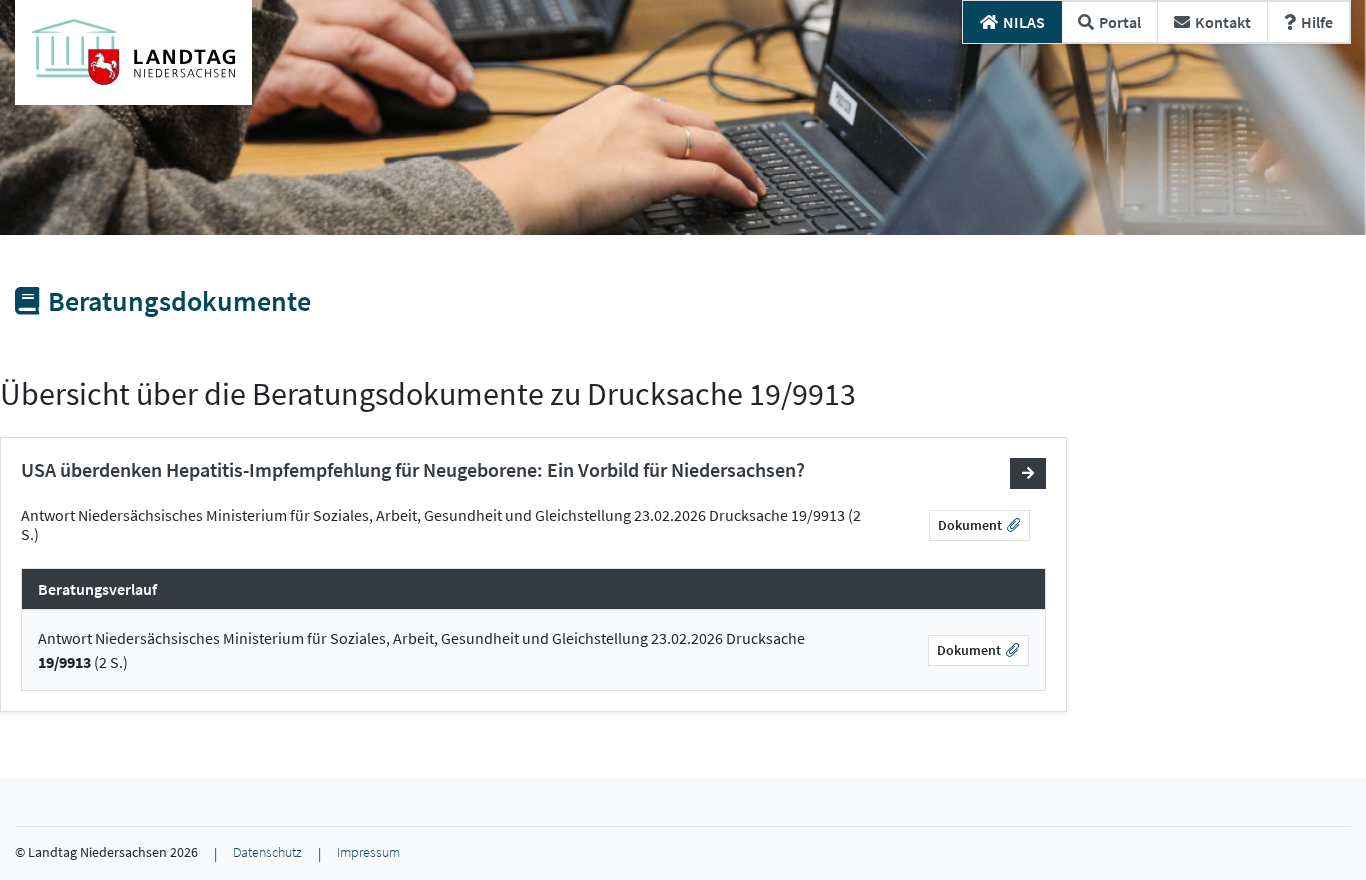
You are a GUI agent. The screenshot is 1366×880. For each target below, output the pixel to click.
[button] (1028, 473)
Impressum (368, 852)
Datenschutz (267, 852)
